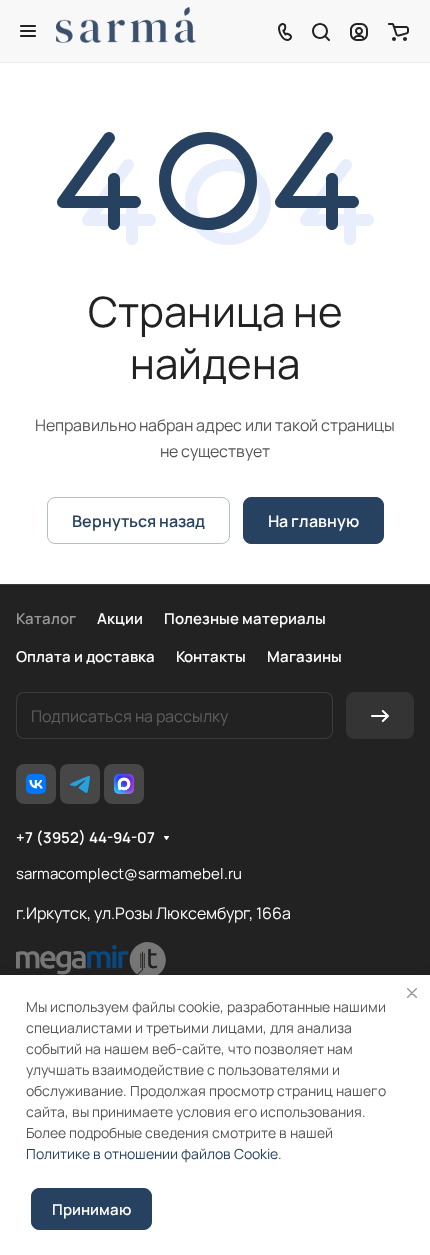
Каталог (46, 618)
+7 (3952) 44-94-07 (85, 838)
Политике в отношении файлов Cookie (152, 1153)
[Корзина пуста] (398, 31)
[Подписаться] (380, 715)
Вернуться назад (138, 521)
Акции (120, 618)
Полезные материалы (245, 618)
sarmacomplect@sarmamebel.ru (129, 873)
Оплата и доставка (85, 656)
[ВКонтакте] (36, 784)
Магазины (304, 656)
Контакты (211, 656)
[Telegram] (80, 784)
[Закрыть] (412, 993)
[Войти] (359, 31)
